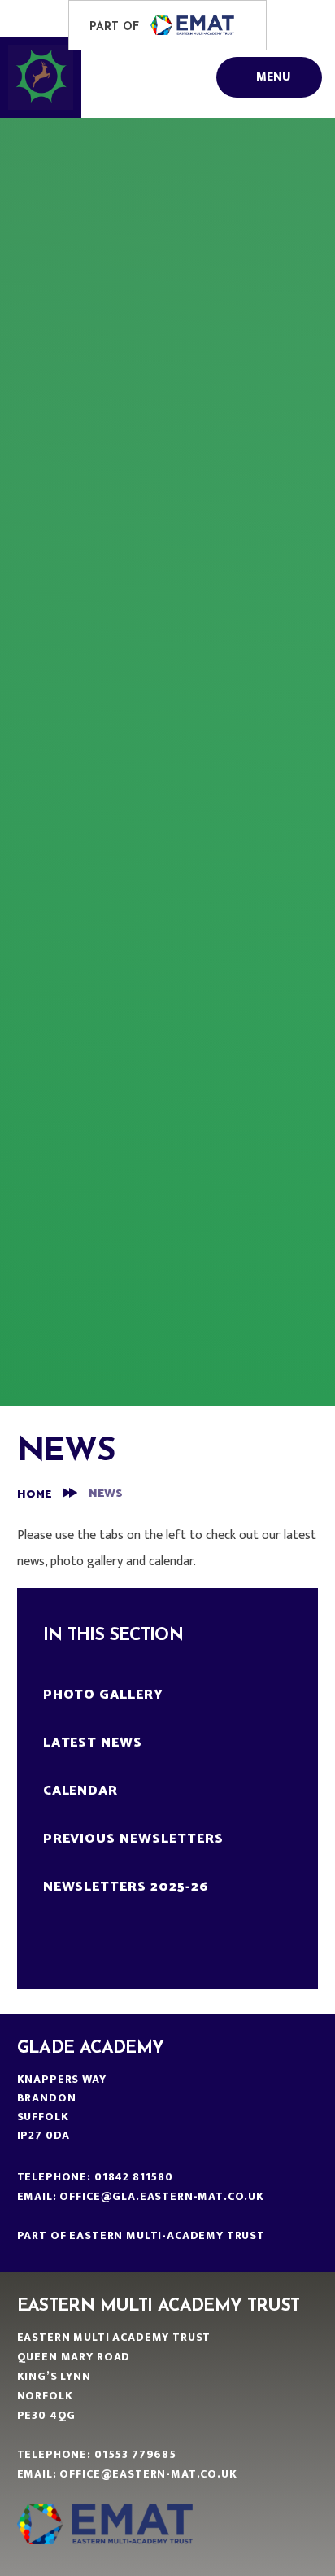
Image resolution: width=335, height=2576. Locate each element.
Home (34, 1495)
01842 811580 (134, 2177)
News (106, 1494)
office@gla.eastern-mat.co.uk (162, 2196)
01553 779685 (135, 2454)
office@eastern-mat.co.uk (148, 2474)
